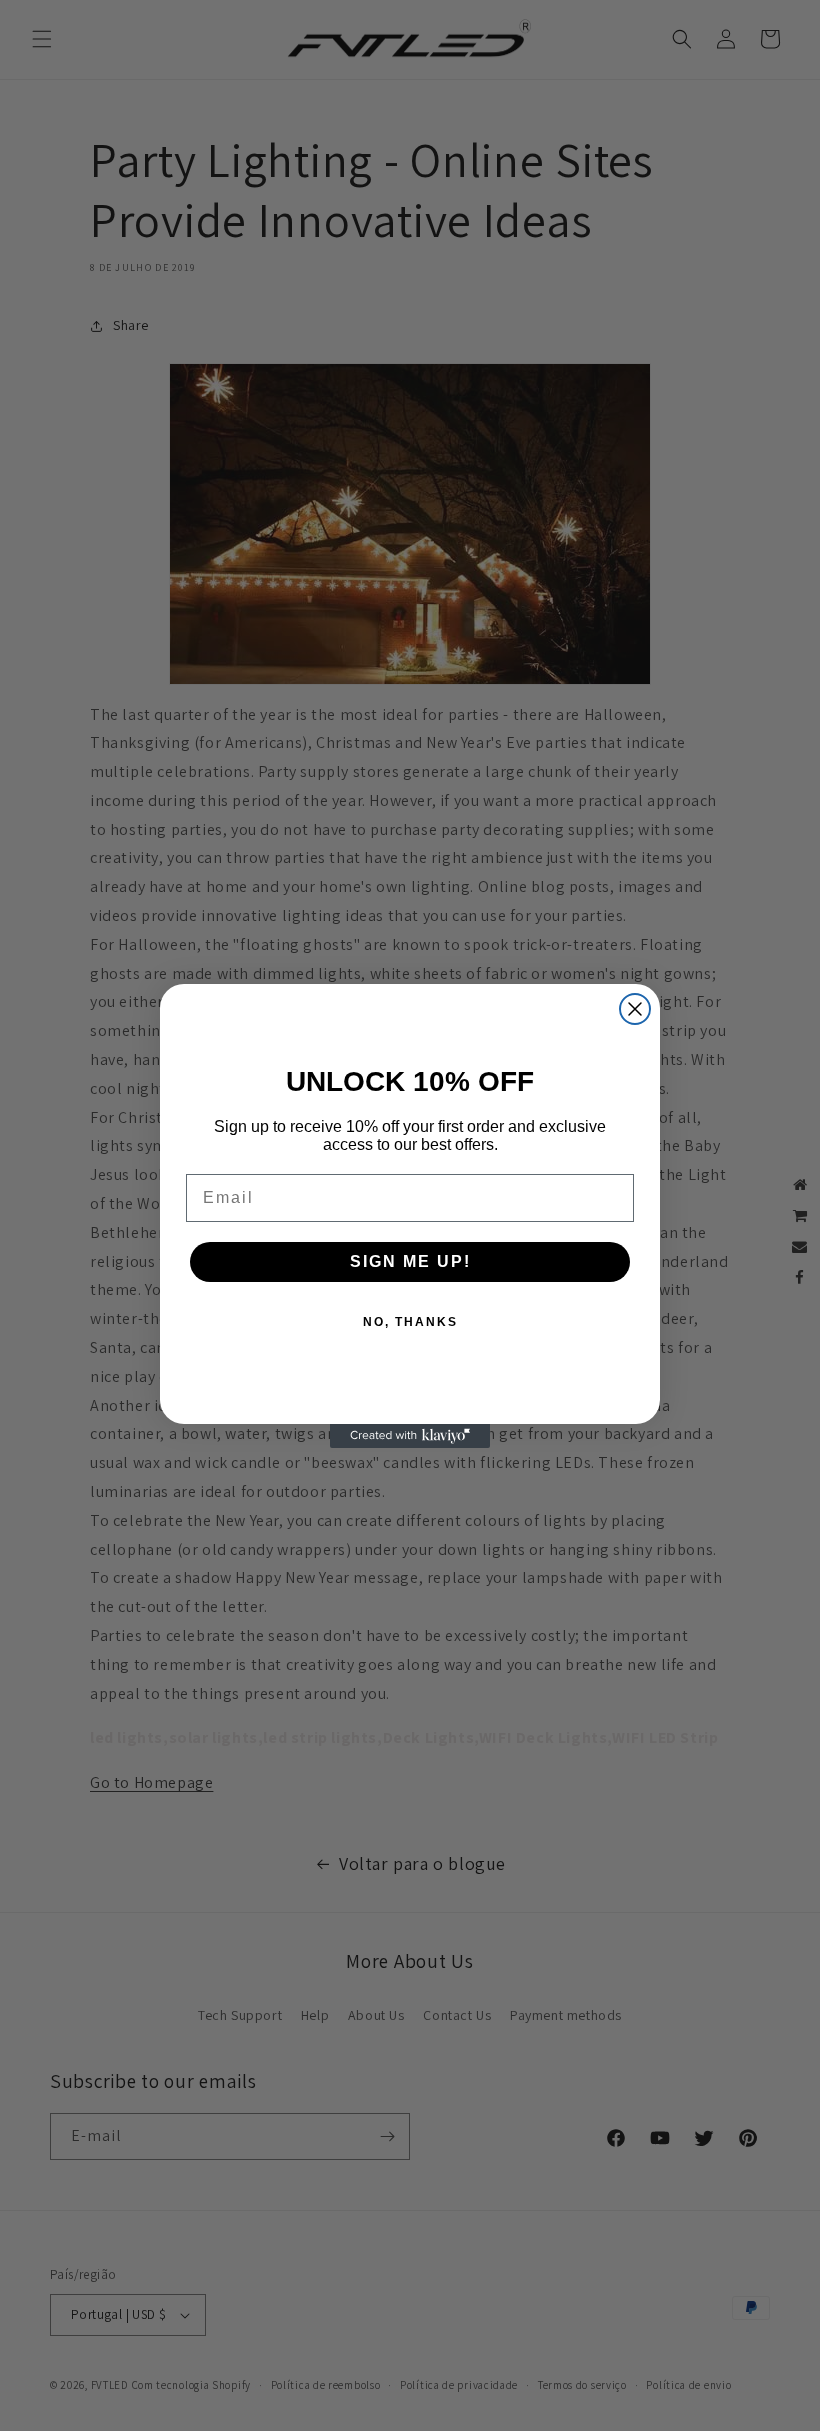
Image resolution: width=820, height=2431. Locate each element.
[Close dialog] (635, 1009)
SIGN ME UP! (410, 1261)
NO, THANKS (410, 1322)
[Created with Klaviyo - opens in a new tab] (410, 1436)
